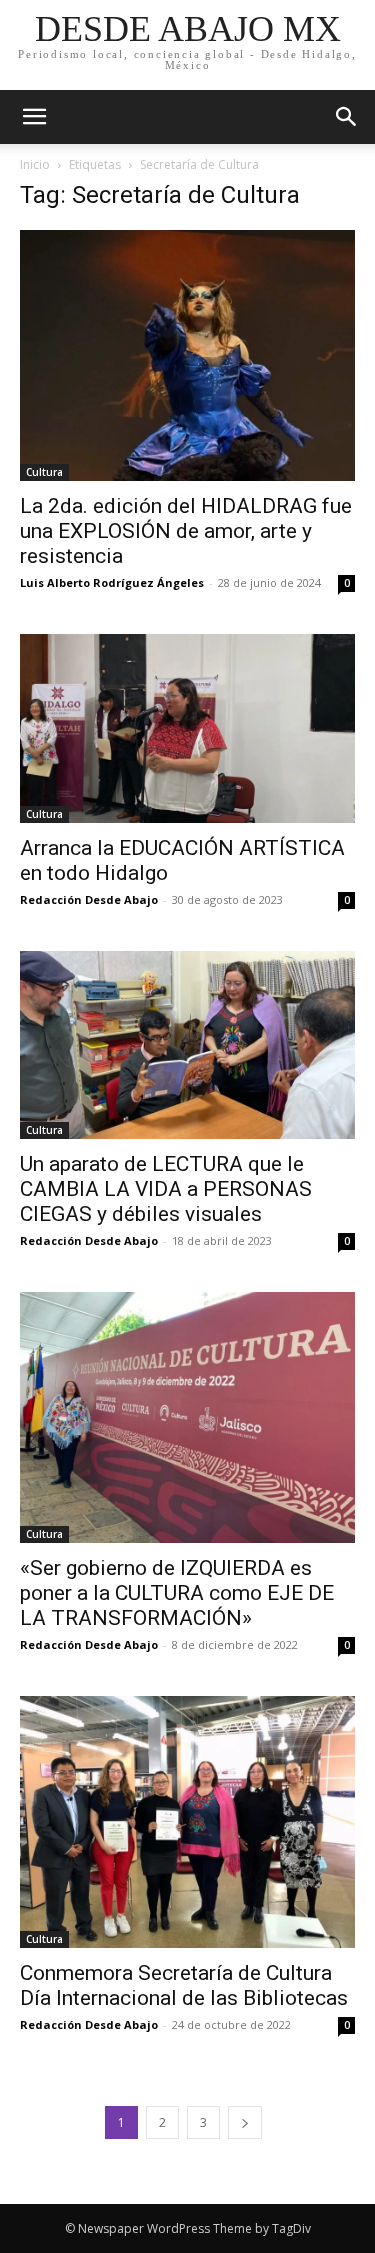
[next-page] (245, 2122)
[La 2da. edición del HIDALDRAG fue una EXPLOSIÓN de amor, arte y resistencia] (187, 355)
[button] (347, 117)
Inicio (35, 164)
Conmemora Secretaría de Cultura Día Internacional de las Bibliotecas (184, 1985)
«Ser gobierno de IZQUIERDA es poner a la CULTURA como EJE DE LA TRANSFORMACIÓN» (177, 1593)
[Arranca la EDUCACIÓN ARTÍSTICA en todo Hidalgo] (187, 728)
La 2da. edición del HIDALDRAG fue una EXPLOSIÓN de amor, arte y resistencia (186, 531)
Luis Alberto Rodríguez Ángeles (112, 582)
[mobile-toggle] (34, 117)
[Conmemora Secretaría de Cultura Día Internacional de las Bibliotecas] (187, 1821)
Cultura (44, 472)
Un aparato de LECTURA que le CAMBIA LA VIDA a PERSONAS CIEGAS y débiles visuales (166, 1189)
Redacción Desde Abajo (89, 899)
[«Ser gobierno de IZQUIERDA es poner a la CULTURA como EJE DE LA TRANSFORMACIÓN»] (187, 1417)
